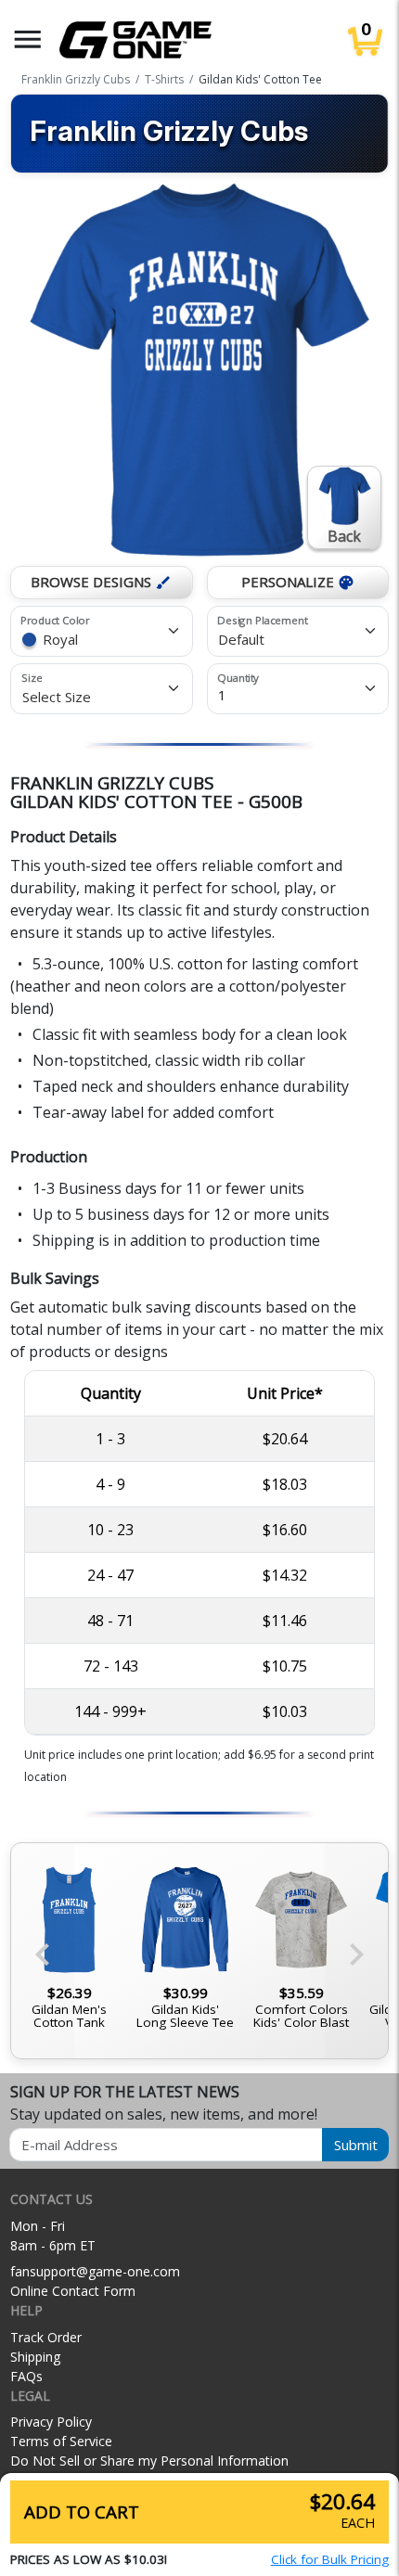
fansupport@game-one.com (95, 2271)
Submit (356, 2145)
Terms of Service (61, 2441)
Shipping (35, 2357)
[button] (28, 39)
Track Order (46, 2337)
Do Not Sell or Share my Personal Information (149, 2461)
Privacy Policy (51, 2422)
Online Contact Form (73, 2291)
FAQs (26, 2376)
